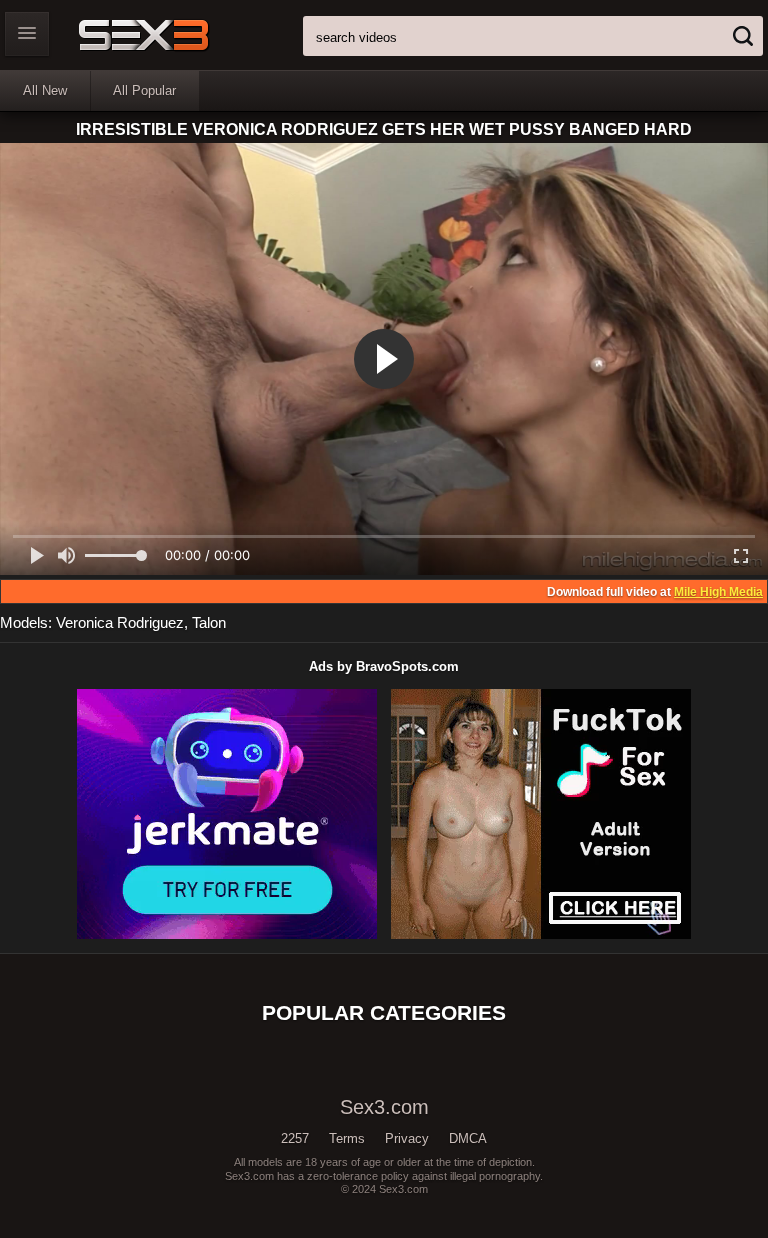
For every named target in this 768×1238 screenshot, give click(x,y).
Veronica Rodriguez (120, 622)
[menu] (27, 34)
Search (743, 36)
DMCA (468, 1138)
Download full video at (655, 592)
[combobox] (533, 36)
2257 (295, 1138)
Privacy (407, 1138)
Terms (347, 1138)
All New (45, 90)
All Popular (144, 90)
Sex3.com (178, 35)
